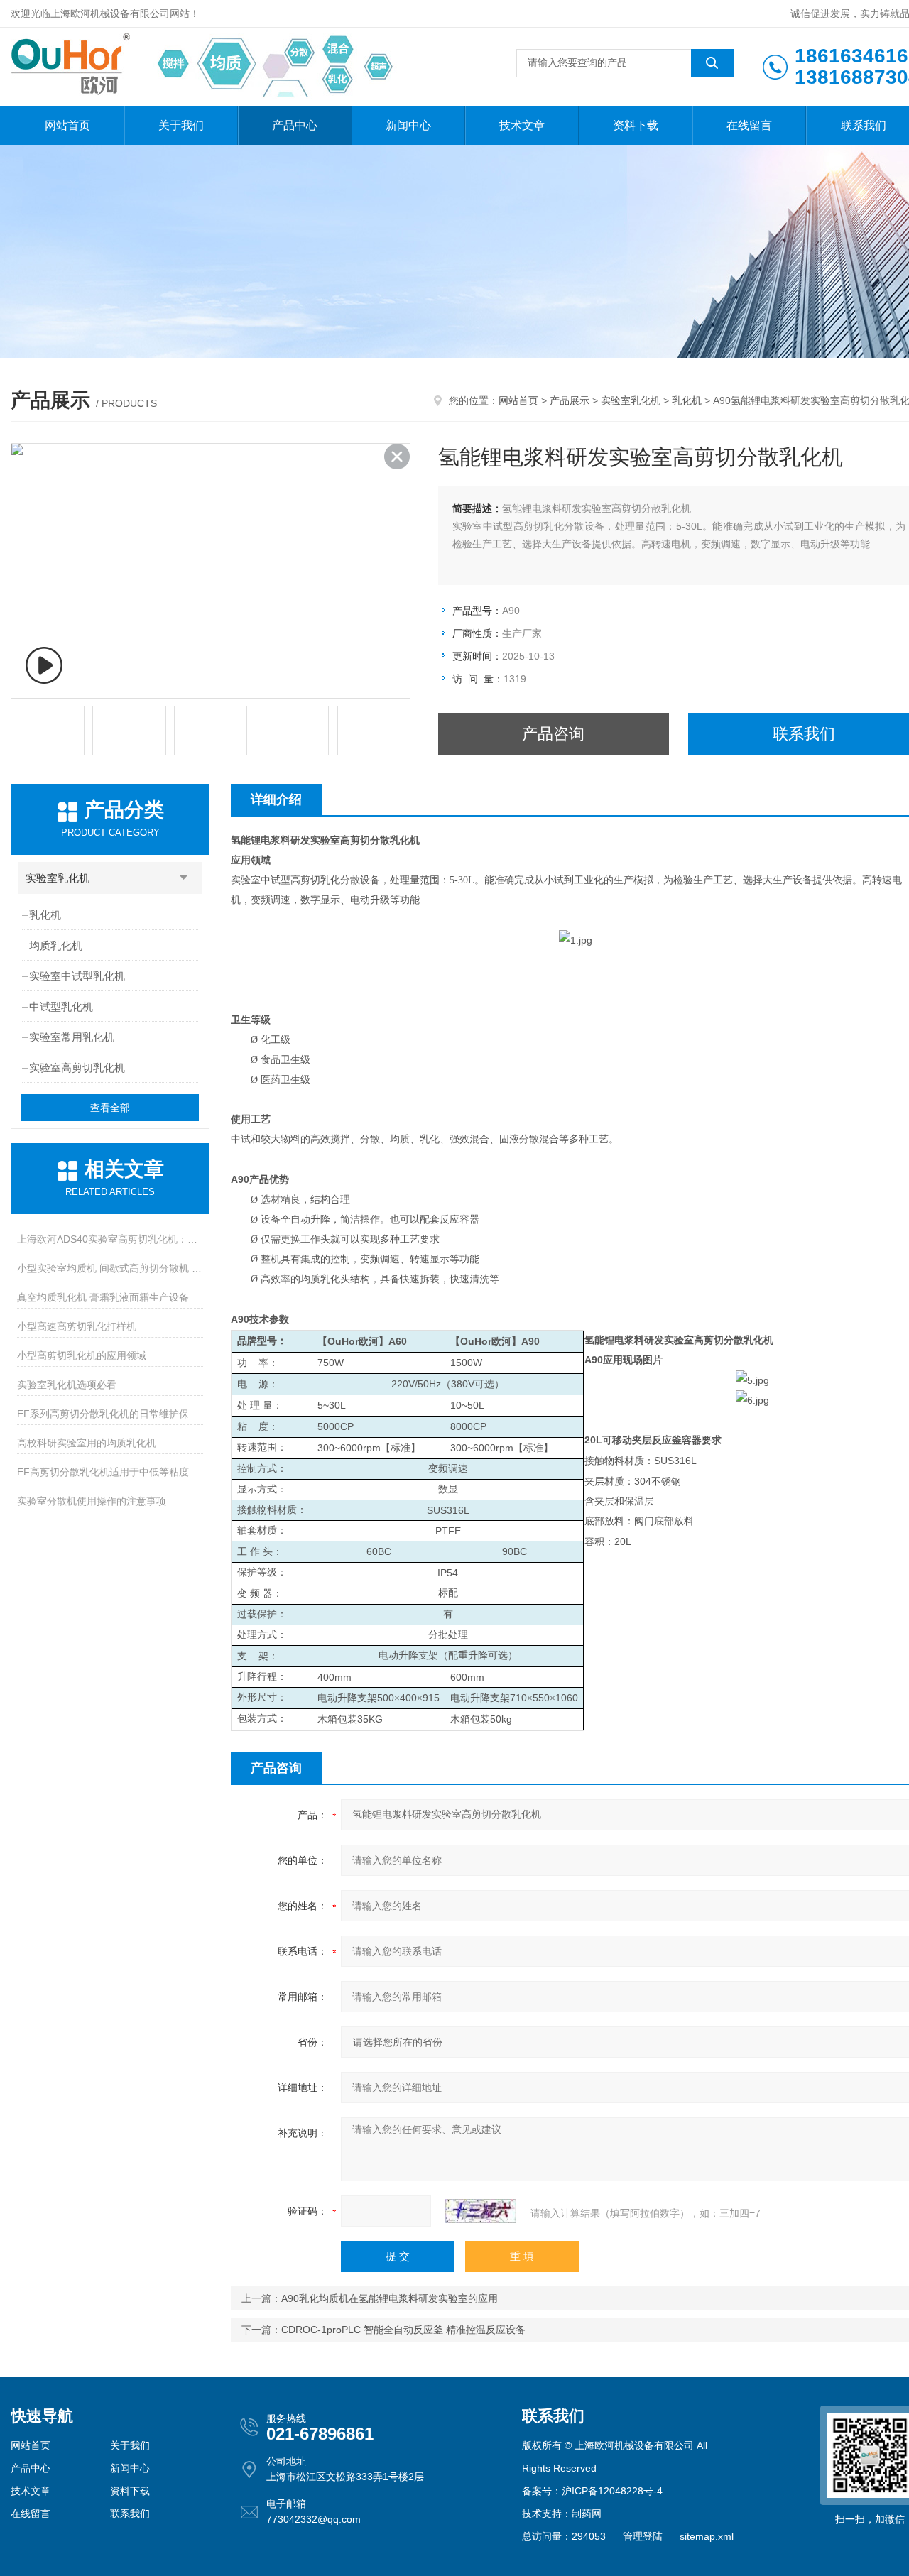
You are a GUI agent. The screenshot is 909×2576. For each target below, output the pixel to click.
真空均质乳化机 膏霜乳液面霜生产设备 (103, 1297)
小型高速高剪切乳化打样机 (77, 1326)
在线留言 (749, 125)
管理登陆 (643, 2536)
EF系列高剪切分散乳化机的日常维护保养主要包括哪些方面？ (110, 1414)
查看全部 (110, 1108)
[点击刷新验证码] (481, 2211)
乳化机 (687, 400)
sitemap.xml (707, 2536)
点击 (184, 878)
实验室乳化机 (631, 400)
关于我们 (181, 125)
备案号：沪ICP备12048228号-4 (592, 2491)
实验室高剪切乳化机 (77, 1068)
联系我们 (130, 2514)
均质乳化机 (56, 945)
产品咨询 (553, 734)
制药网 (587, 2514)
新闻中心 (408, 125)
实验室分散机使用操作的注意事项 (92, 1501)
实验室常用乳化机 (72, 1037)
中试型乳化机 (61, 1006)
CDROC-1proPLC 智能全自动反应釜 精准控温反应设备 (403, 2330)
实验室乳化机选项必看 (67, 1385)
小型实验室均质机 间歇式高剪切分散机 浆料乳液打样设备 (110, 1268)
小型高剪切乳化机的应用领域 (82, 1355)
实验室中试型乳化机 (77, 976)
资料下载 (636, 125)
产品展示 (570, 400)
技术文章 (522, 125)
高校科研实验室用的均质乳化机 (87, 1443)
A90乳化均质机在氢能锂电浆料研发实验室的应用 (390, 2298)
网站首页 (67, 125)
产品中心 (295, 125)
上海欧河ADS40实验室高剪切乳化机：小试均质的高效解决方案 (110, 1239)
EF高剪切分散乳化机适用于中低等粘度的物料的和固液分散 (110, 1472)
